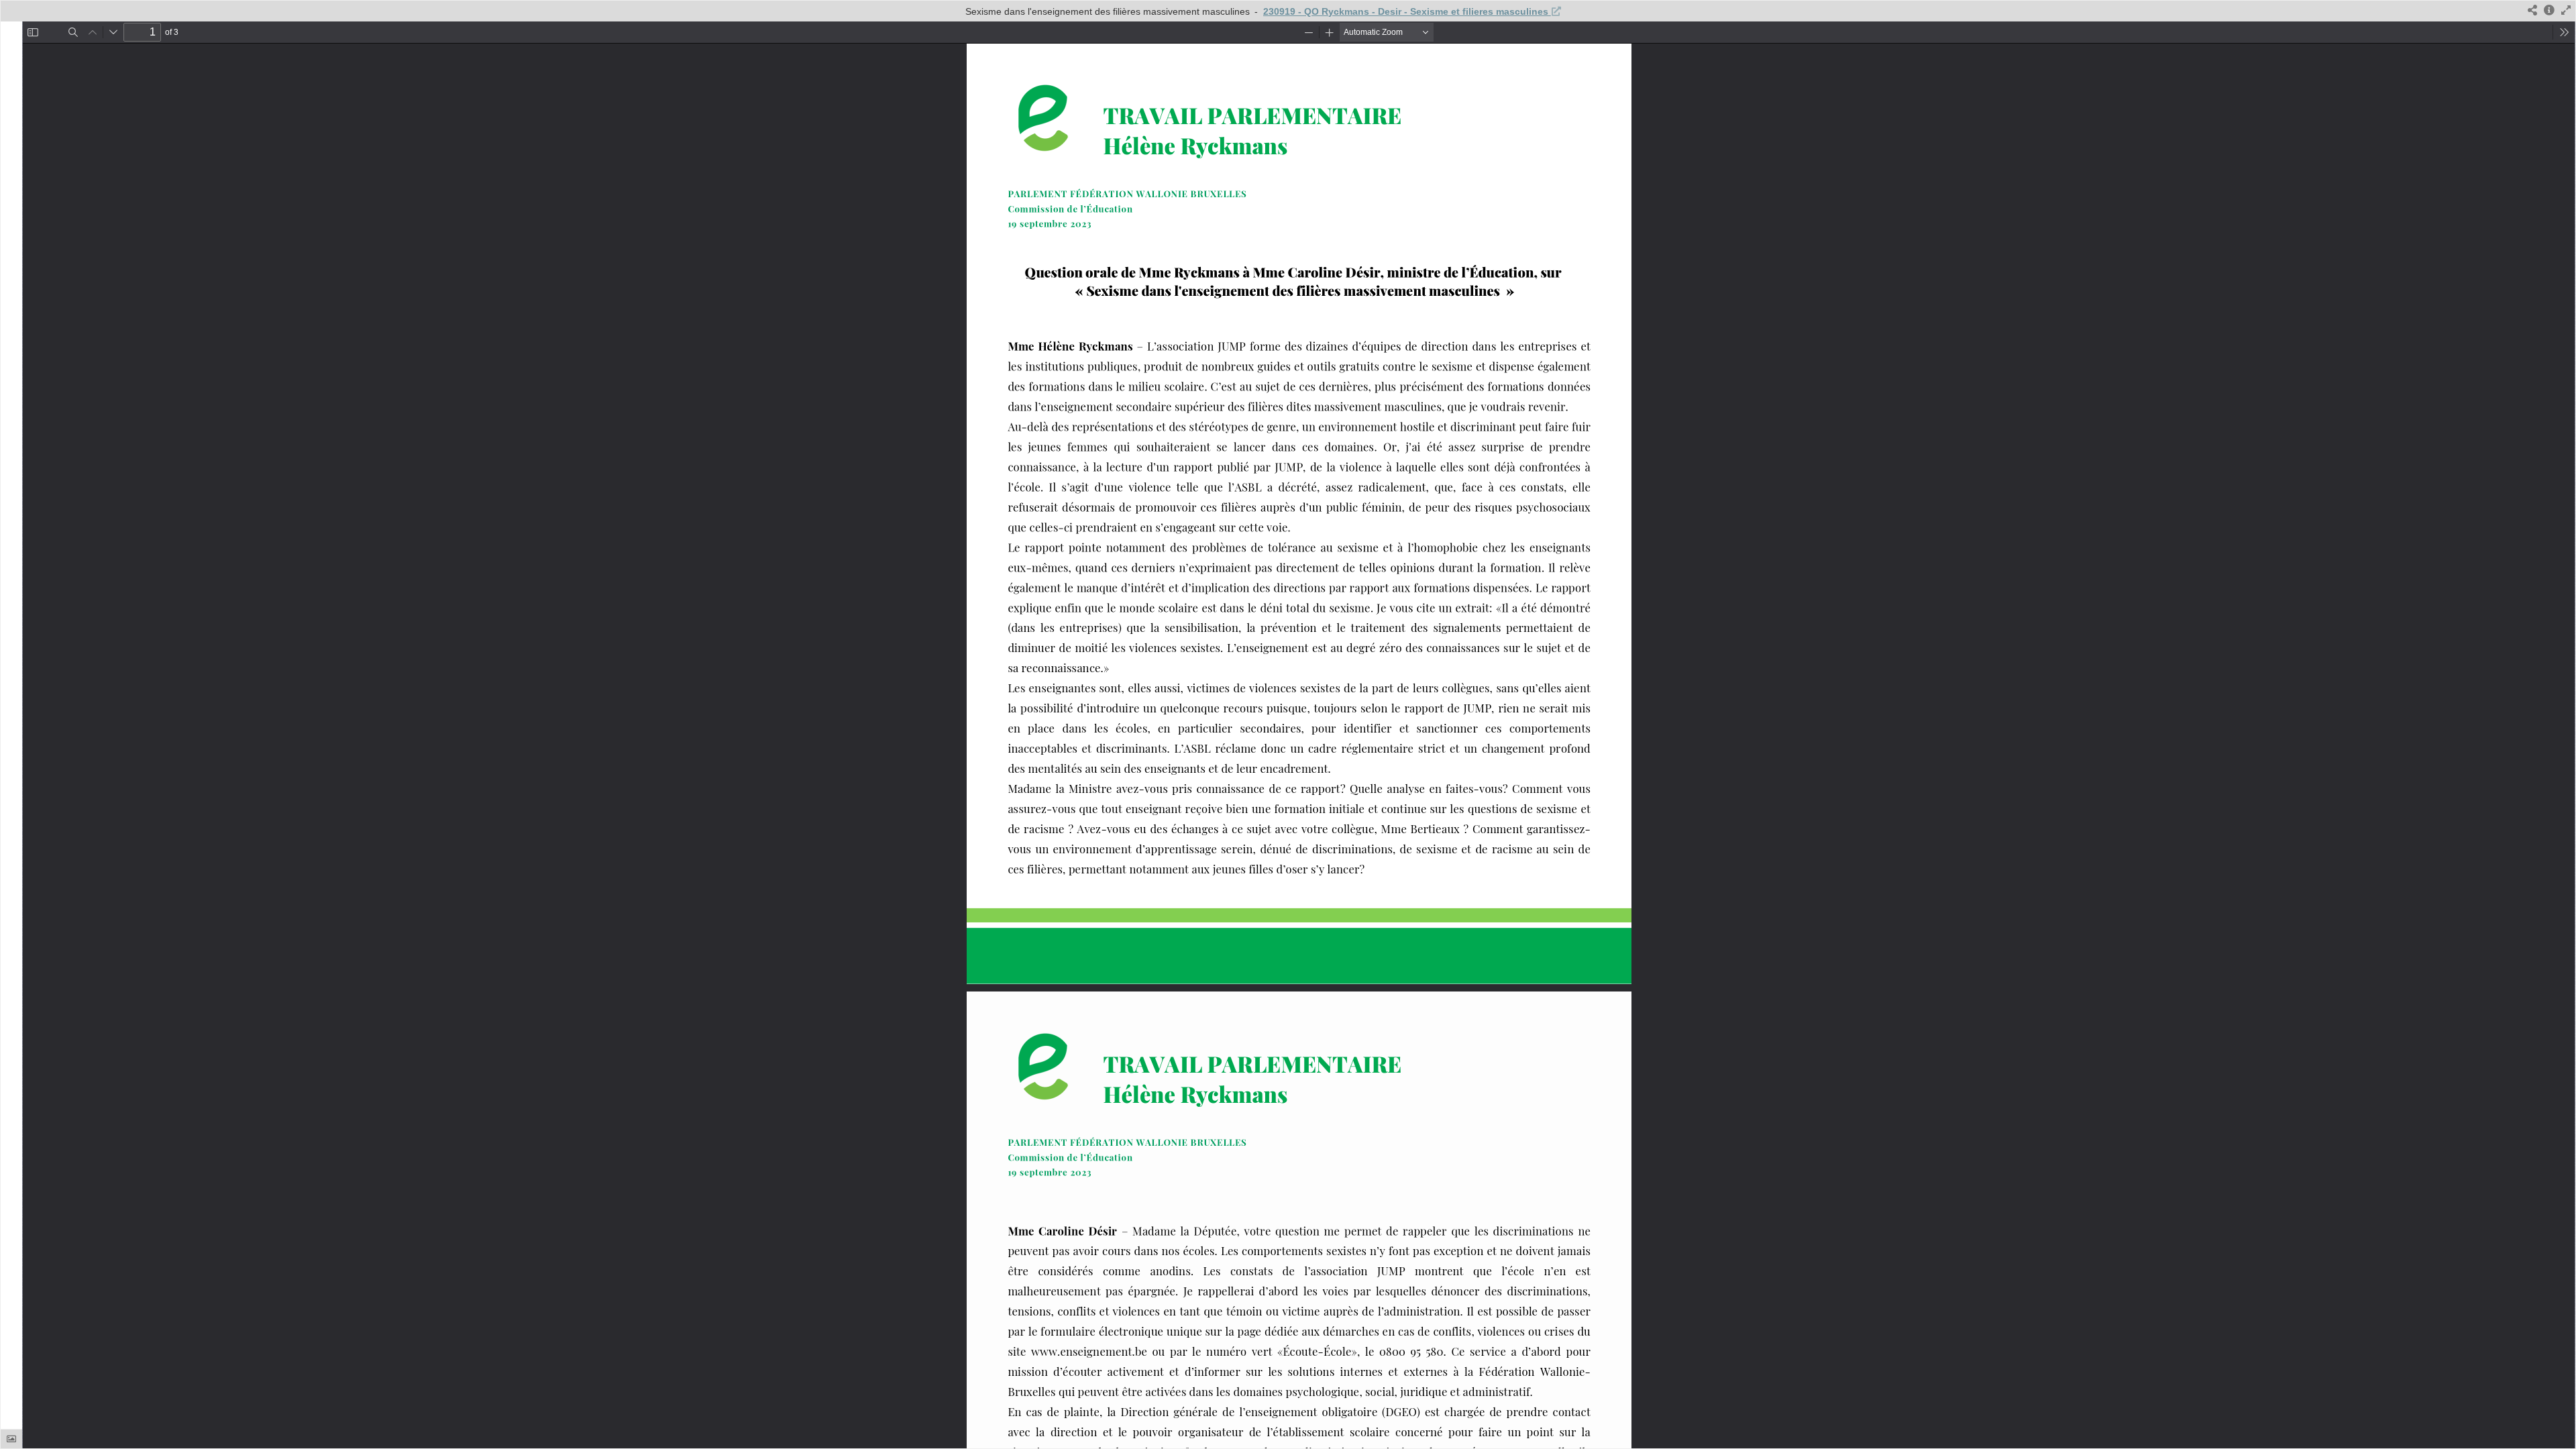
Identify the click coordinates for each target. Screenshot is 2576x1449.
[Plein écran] (2566, 11)
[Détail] (2549, 11)
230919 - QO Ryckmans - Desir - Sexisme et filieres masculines (1407, 11)
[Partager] (2532, 11)
